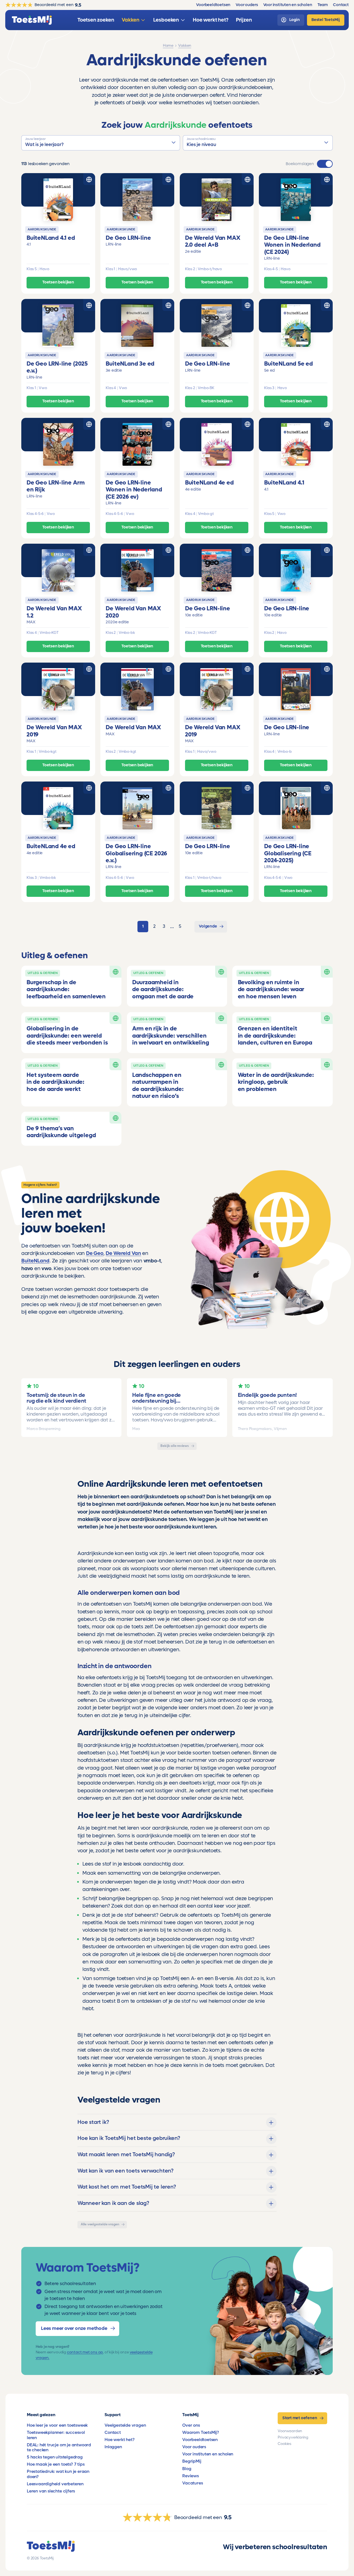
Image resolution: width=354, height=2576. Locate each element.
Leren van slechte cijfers (51, 2491)
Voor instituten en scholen (208, 2454)
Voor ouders (194, 2447)
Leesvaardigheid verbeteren (55, 2484)
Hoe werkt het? (119, 2440)
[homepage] (32, 20)
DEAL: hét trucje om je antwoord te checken (59, 2447)
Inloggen (113, 2447)
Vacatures (192, 2483)
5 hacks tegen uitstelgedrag (55, 2457)
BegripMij (192, 2461)
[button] (101, 143)
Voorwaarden (290, 2431)
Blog (187, 2469)
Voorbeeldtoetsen (200, 2440)
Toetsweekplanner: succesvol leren (56, 2435)
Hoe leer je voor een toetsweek (57, 2425)
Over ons (191, 2425)
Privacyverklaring (293, 2437)
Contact (113, 2432)
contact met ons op (85, 2352)
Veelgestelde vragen (125, 2425)
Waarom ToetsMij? (201, 2432)
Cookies (284, 2444)
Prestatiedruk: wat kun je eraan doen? (58, 2474)
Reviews (191, 2476)
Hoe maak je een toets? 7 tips (56, 2464)
